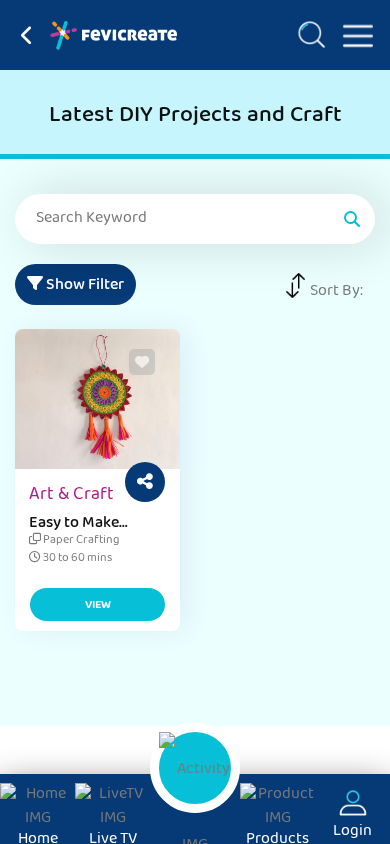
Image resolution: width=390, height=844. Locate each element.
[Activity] (195, 768)
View (98, 606)
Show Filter (83, 286)
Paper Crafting (80, 541)
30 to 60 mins (76, 559)
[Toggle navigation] (350, 32)
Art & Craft (71, 496)
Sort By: (336, 292)
